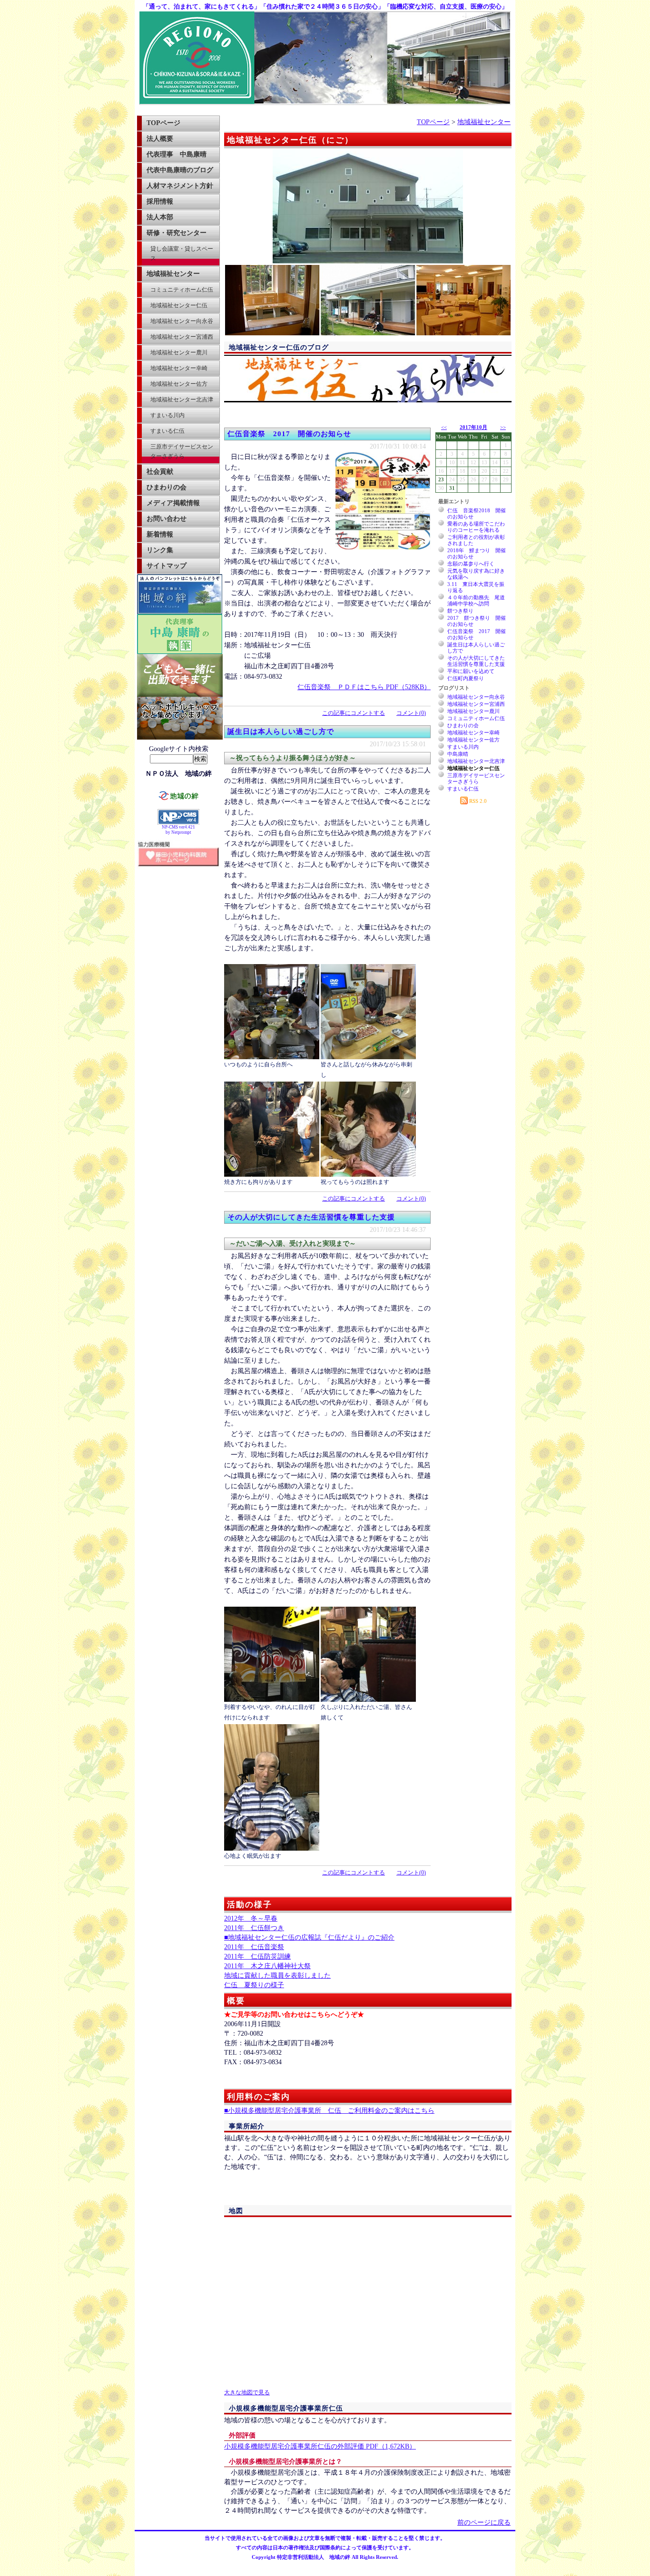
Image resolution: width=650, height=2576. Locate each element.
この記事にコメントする (354, 713)
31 (452, 488)
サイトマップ (167, 566)
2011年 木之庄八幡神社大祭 (267, 1966)
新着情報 (160, 534)
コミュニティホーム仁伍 (182, 290)
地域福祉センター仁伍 (179, 305)
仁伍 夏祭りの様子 (254, 1985)
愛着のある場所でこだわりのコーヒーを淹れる (476, 527)
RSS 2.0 (477, 801)
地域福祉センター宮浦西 (182, 337)
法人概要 (160, 139)
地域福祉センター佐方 (179, 384)
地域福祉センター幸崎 (179, 368)
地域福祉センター (173, 274)
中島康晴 (458, 754)
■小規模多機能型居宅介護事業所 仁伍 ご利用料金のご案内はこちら (329, 2111)
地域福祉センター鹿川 (179, 352)
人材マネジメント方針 (180, 186)
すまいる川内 (167, 415)
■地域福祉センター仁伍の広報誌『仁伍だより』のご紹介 (309, 1937)
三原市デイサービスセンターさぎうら (182, 451)
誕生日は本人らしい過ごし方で (281, 732)
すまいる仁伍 (167, 431)
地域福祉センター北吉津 (182, 400)
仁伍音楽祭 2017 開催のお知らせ (289, 434)
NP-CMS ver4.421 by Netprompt (178, 830)
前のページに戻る (484, 2522)
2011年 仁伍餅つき (254, 1928)
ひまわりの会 (167, 487)
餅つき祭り (460, 611)
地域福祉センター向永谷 (182, 321)
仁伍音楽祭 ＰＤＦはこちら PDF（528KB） (364, 687)
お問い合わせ (167, 519)
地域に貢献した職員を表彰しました (277, 1976)
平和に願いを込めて (471, 671)
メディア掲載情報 (173, 503)
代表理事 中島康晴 (177, 154)
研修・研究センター (177, 233)
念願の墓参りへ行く (471, 564)
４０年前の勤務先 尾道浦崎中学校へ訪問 (476, 600)
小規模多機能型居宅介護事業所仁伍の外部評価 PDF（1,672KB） (320, 2446)
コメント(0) (411, 713)
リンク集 (160, 550)
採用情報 (160, 201)
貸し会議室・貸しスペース (182, 254)
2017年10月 (473, 427)
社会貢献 (160, 472)
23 (441, 479)
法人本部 (160, 217)
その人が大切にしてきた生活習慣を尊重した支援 (311, 1217)
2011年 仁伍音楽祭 (254, 1947)
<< (444, 427)
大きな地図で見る (247, 2393)
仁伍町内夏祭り (466, 678)
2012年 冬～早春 (251, 1918)
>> (503, 427)
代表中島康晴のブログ (180, 170)
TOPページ (163, 123)
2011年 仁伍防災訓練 (257, 1956)
